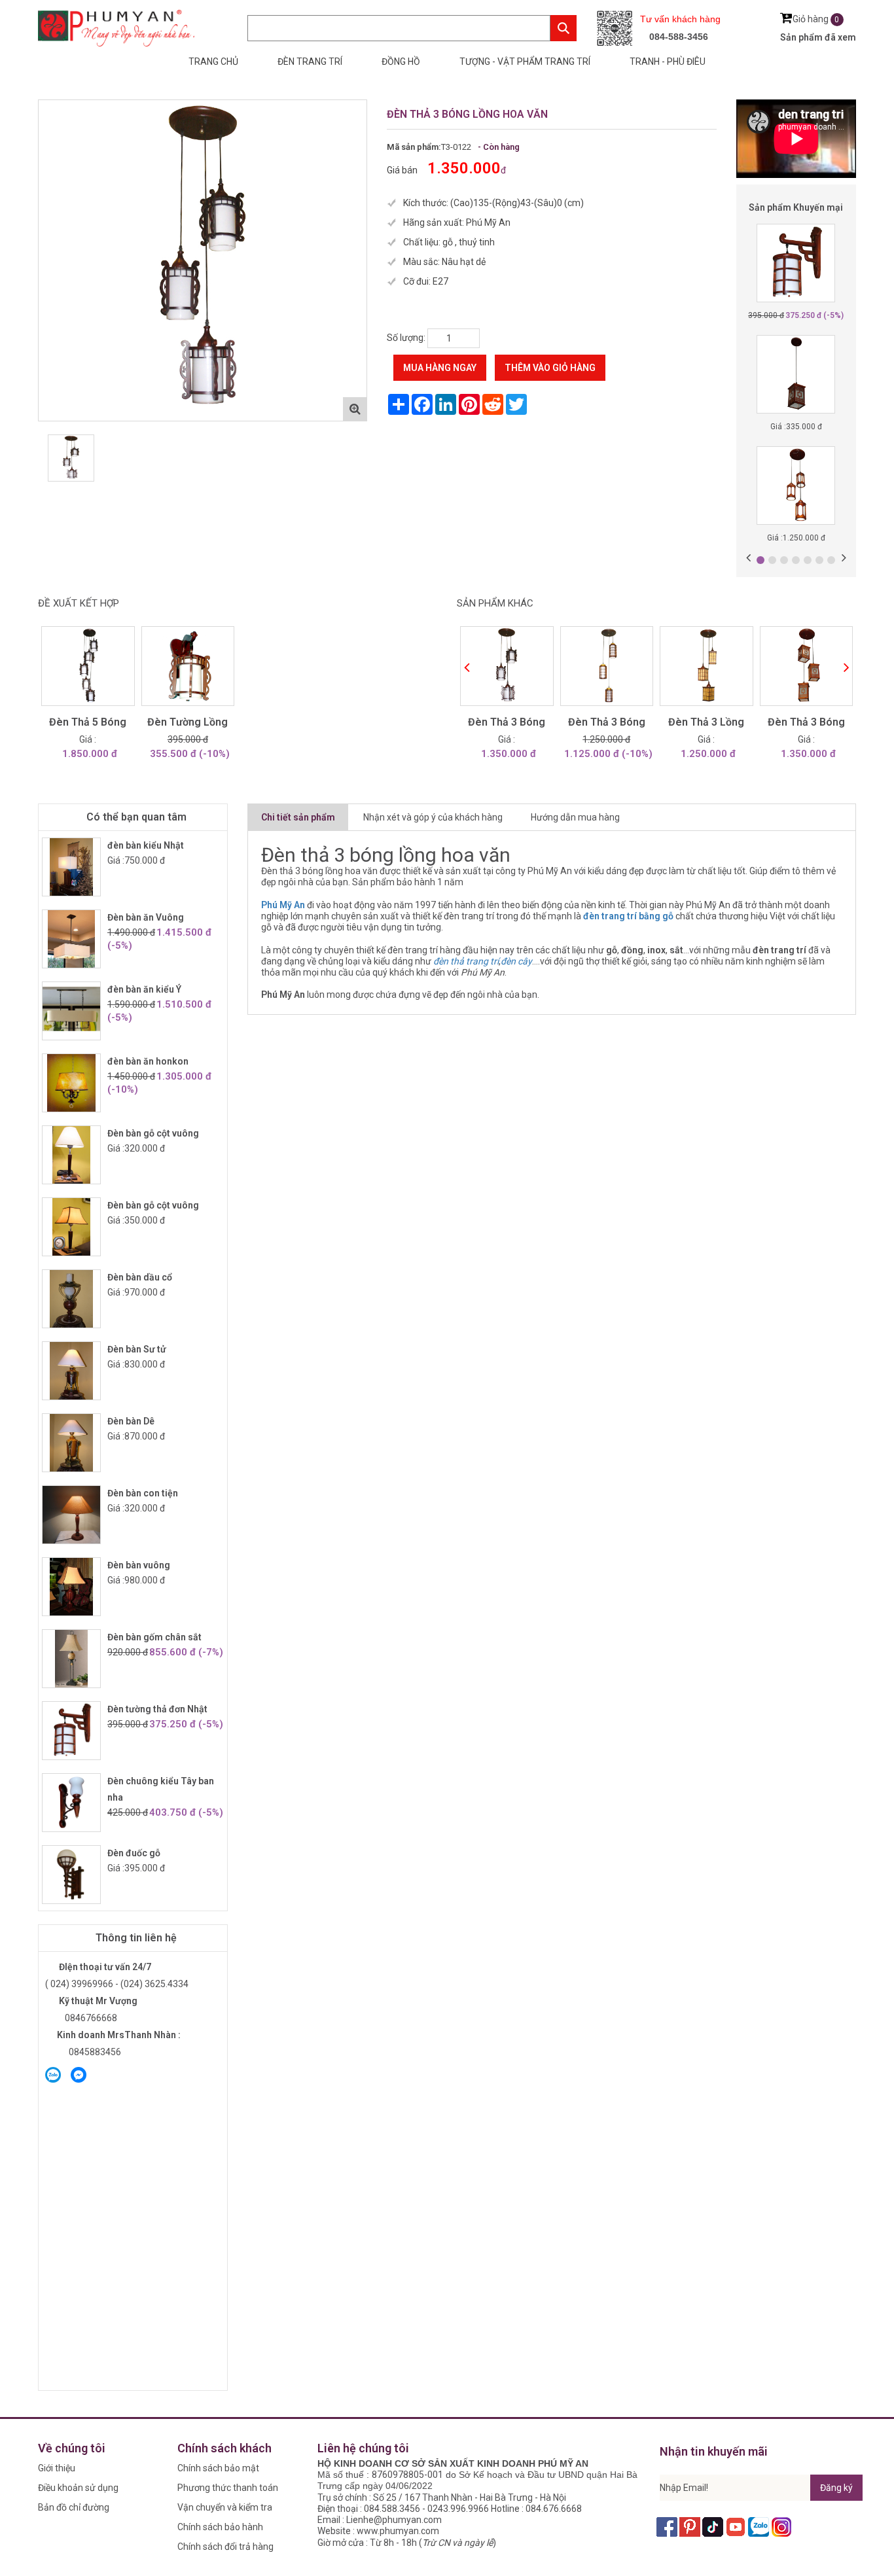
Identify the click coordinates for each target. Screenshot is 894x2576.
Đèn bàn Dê (131, 1421)
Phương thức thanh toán (228, 2488)
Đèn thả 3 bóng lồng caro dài (607, 724)
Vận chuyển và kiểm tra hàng (225, 2510)
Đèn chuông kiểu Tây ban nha (161, 1789)
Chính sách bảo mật (218, 2468)
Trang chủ (213, 62)
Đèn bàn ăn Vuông (146, 917)
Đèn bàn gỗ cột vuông (153, 1133)
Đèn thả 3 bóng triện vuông (806, 724)
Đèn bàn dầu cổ (140, 1277)
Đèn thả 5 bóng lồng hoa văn (88, 724)
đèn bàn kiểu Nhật (146, 845)
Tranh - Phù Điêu (668, 62)
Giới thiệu (57, 2468)
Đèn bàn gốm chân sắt (154, 1637)
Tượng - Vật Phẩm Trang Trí (525, 62)
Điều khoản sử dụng (78, 2488)
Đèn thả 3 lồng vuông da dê (706, 724)
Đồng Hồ (401, 62)
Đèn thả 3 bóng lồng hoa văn (507, 724)
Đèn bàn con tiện (143, 1493)
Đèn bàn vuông (139, 1565)
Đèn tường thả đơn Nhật (157, 1709)
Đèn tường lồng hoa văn (188, 724)
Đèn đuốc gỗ (134, 1853)
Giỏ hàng (816, 19)
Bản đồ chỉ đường (74, 2507)
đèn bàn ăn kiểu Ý (144, 989)
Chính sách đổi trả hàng (225, 2547)
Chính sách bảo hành (220, 2527)
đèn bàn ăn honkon (148, 1061)
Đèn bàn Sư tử (137, 1349)
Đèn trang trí (310, 62)
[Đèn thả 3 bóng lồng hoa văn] (203, 260)
